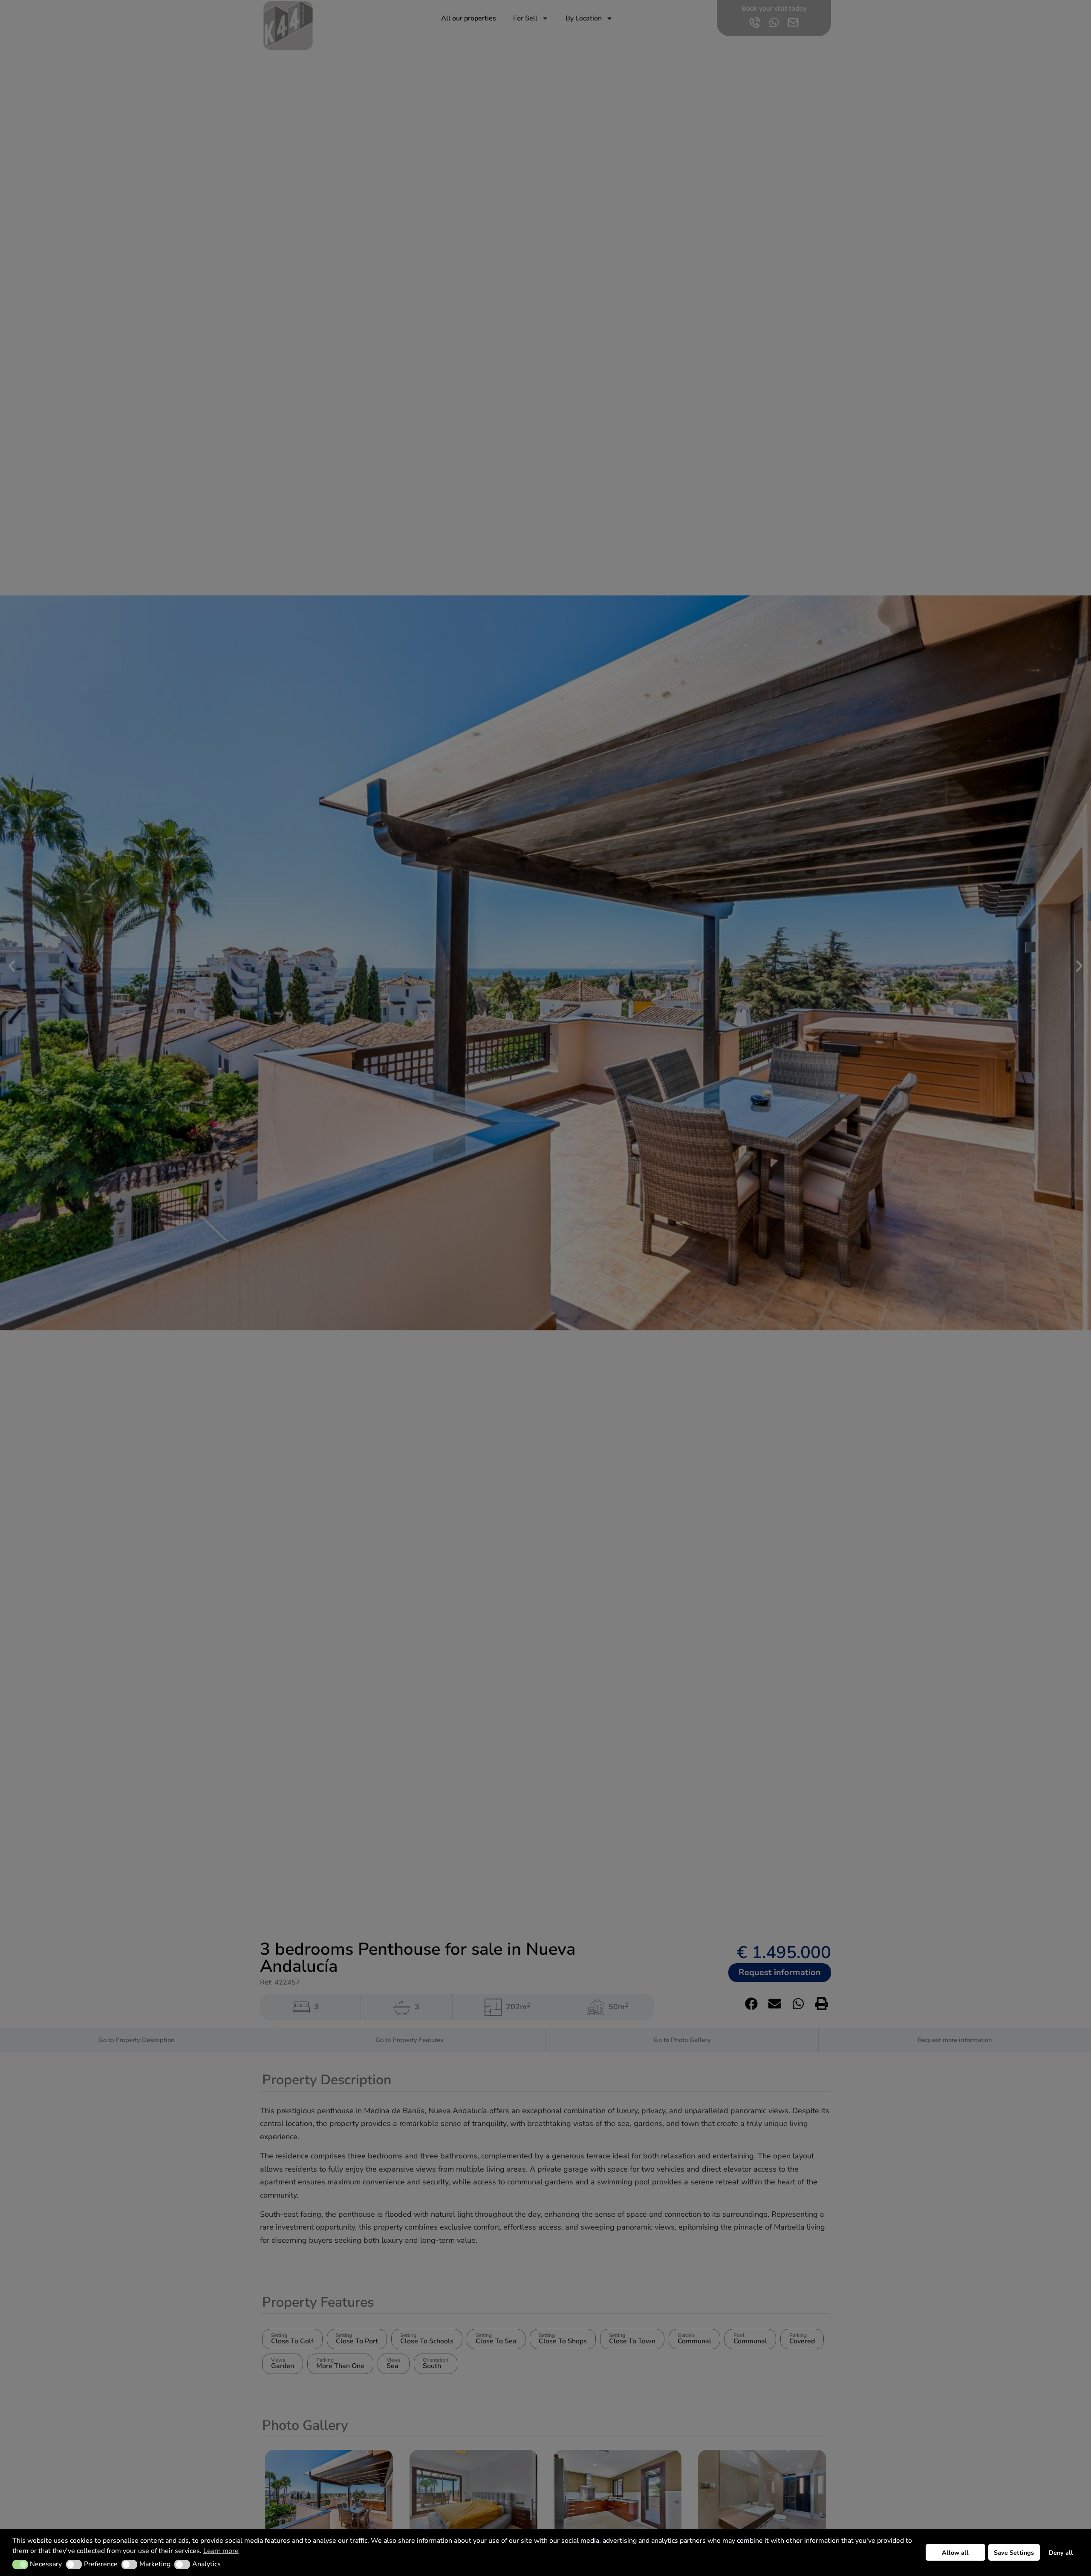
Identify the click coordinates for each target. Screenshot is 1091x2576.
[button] (20, 2564)
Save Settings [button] (1014, 2553)
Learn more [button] (221, 2551)
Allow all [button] (955, 2553)
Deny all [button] (1061, 2553)
